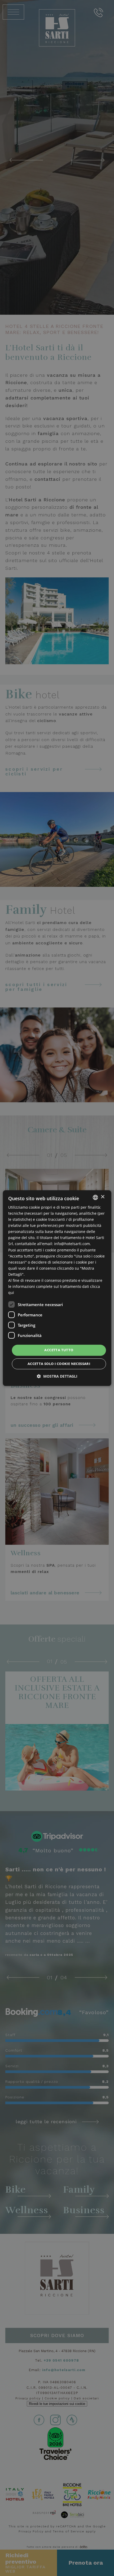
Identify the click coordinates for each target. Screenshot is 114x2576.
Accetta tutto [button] (59, 1350)
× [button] (102, 1197)
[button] (57, 1376)
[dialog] (57, 1288)
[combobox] (95, 1197)
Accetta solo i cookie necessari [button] (59, 1364)
